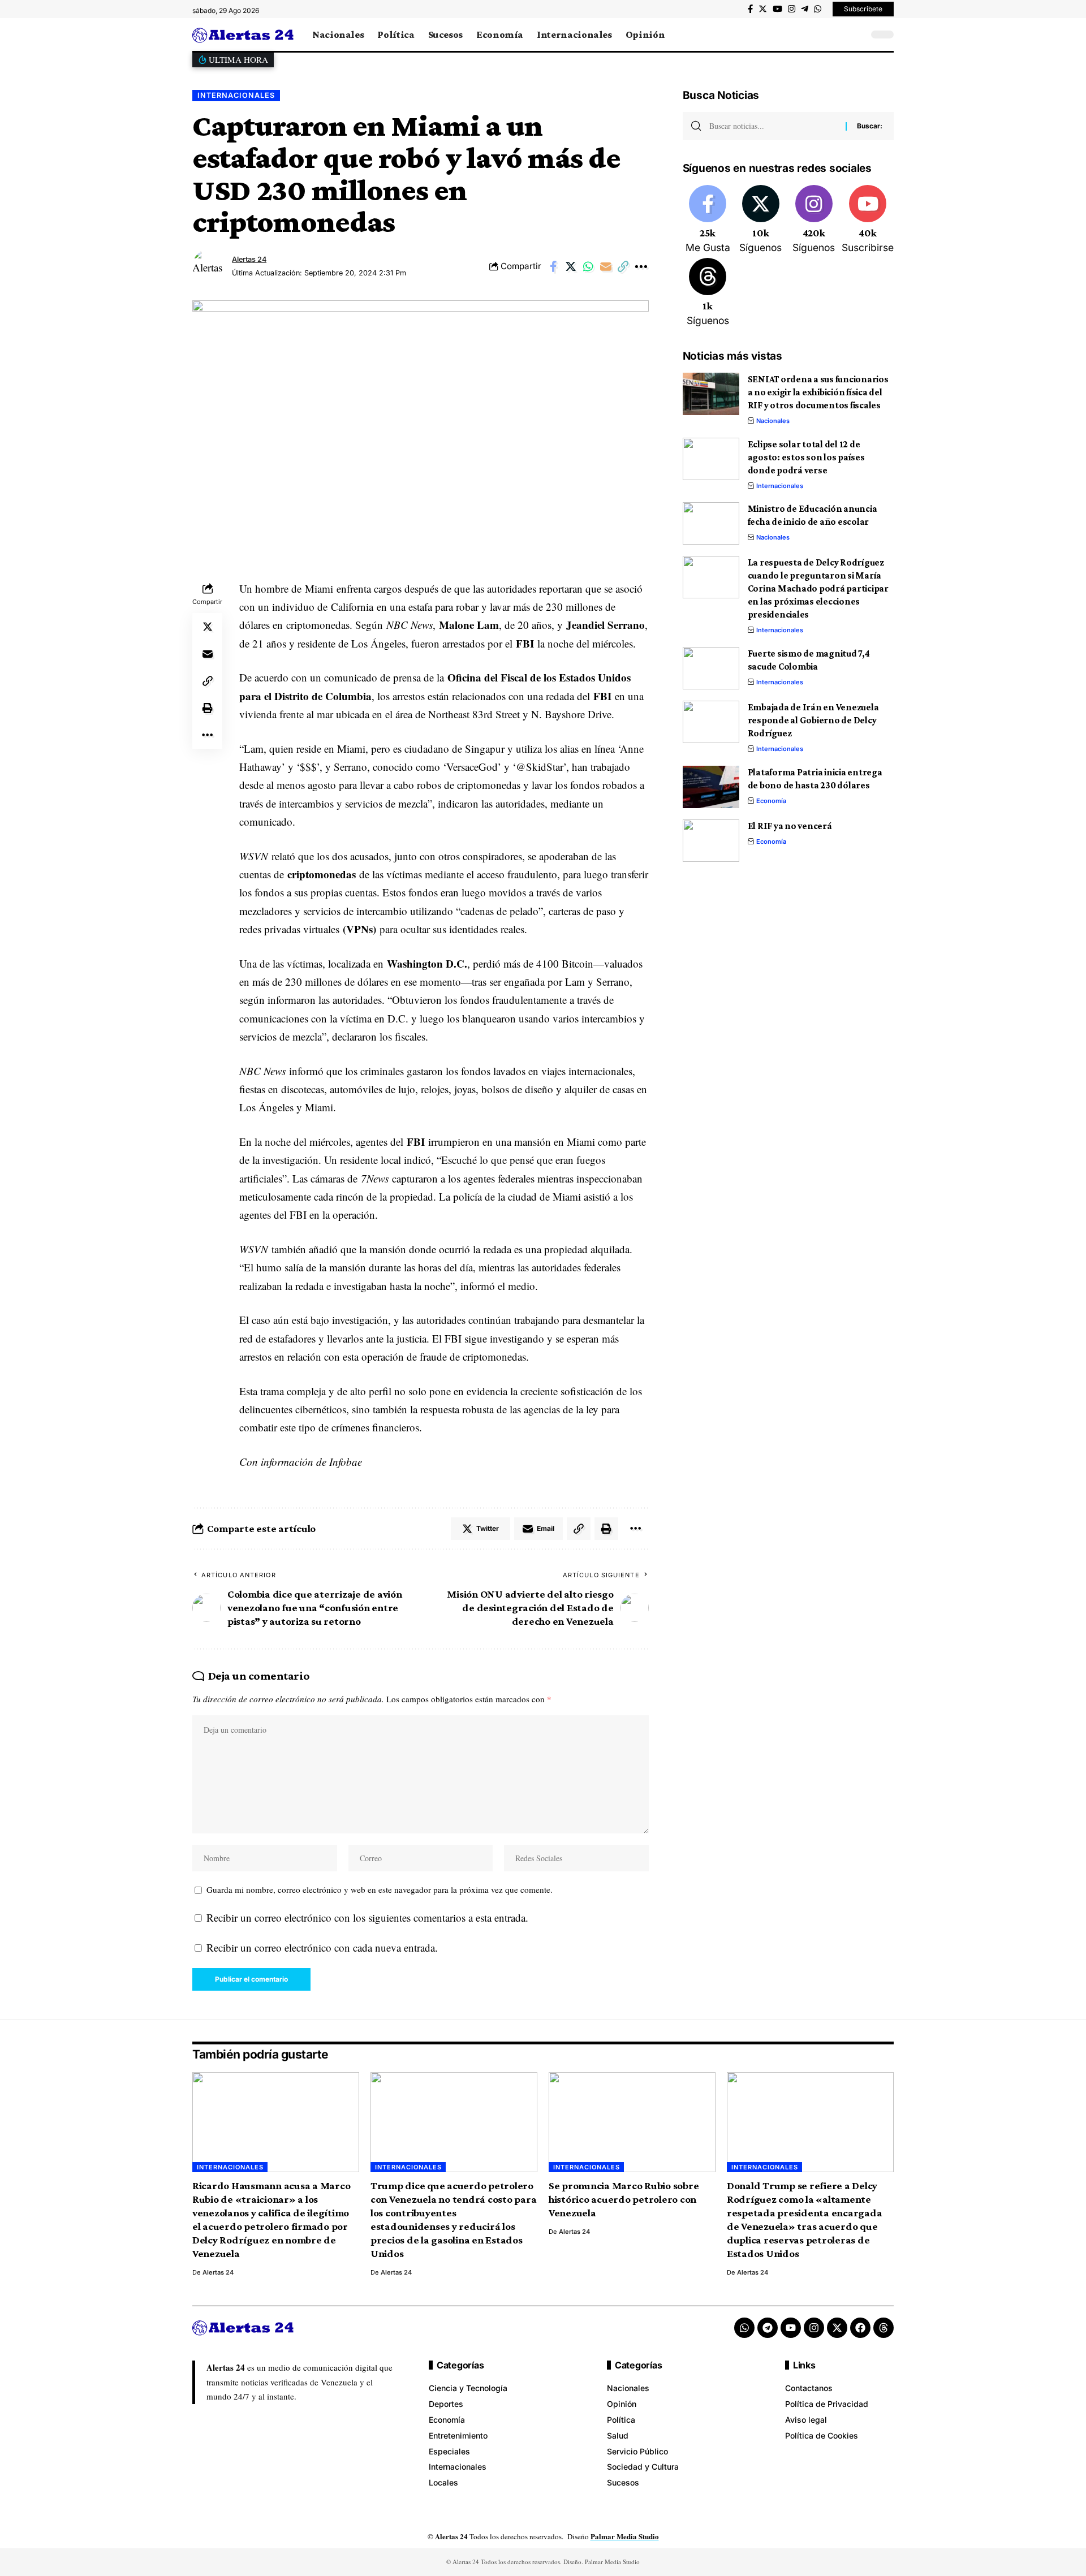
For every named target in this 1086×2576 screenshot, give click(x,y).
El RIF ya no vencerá (790, 826)
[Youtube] (868, 220)
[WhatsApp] (818, 9)
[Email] (606, 266)
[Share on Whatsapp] (588, 266)
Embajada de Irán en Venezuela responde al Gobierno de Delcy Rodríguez (813, 720)
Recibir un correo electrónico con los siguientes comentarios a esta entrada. (367, 1917)
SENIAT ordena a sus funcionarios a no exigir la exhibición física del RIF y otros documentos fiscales (818, 392)
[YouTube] (777, 9)
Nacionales (773, 421)
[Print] (208, 708)
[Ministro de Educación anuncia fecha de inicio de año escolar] (711, 523)
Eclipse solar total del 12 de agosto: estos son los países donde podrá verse (806, 457)
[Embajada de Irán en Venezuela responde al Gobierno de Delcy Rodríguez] (711, 722)
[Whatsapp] (744, 2328)
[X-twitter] (837, 2328)
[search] (857, 34)
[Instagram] (792, 9)
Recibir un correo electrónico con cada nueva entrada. (322, 1947)
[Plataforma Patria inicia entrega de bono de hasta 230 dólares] (711, 787)
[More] (641, 266)
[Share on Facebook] (553, 266)
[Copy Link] (623, 266)
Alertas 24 (249, 259)
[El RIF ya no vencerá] (711, 841)
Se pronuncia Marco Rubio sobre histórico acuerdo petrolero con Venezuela (624, 2199)
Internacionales (236, 95)
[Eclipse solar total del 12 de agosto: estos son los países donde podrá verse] (711, 459)
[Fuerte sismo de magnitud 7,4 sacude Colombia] (711, 668)
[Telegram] (805, 9)
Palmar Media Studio (625, 2536)
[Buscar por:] (773, 126)
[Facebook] (750, 9)
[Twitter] (763, 9)
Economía (771, 801)
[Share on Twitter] (571, 266)
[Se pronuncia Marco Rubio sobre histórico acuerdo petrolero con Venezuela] (632, 2122)
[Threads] (708, 293)
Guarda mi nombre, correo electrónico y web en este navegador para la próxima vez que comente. (380, 1889)
